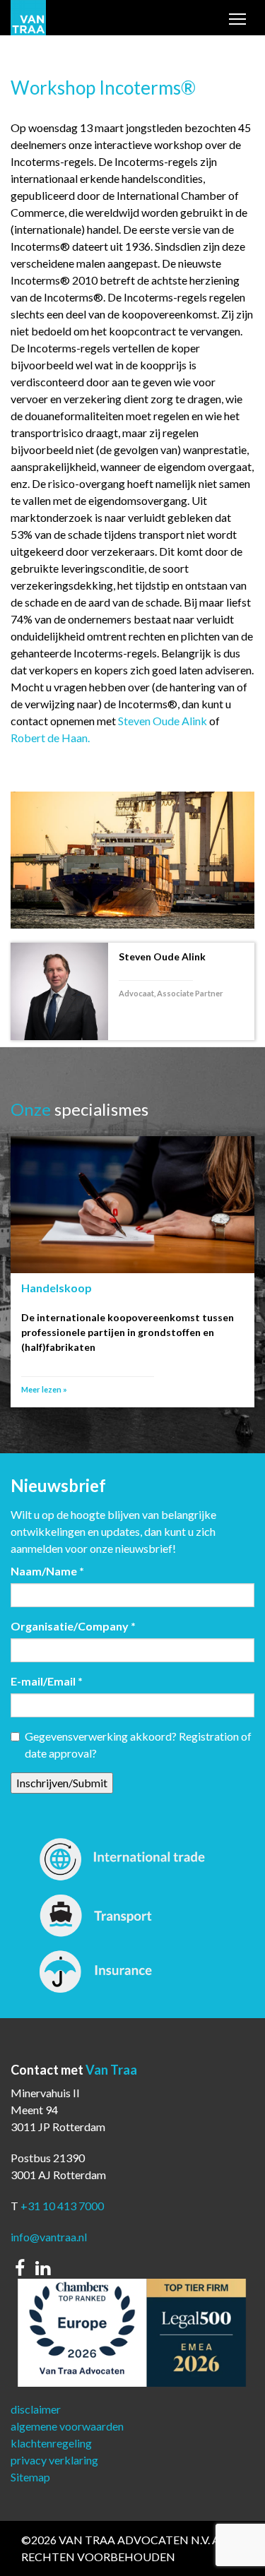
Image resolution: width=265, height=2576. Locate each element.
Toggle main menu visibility (237, 22)
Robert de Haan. (50, 738)
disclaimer (36, 2409)
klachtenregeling (51, 2443)
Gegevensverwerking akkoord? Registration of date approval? (138, 1745)
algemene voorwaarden (67, 2426)
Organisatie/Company (73, 1626)
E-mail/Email (47, 1681)
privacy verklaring (54, 2460)
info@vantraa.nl (49, 2237)
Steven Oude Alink (163, 721)
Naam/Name (47, 1571)
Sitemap (30, 2477)
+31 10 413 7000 (62, 2206)
